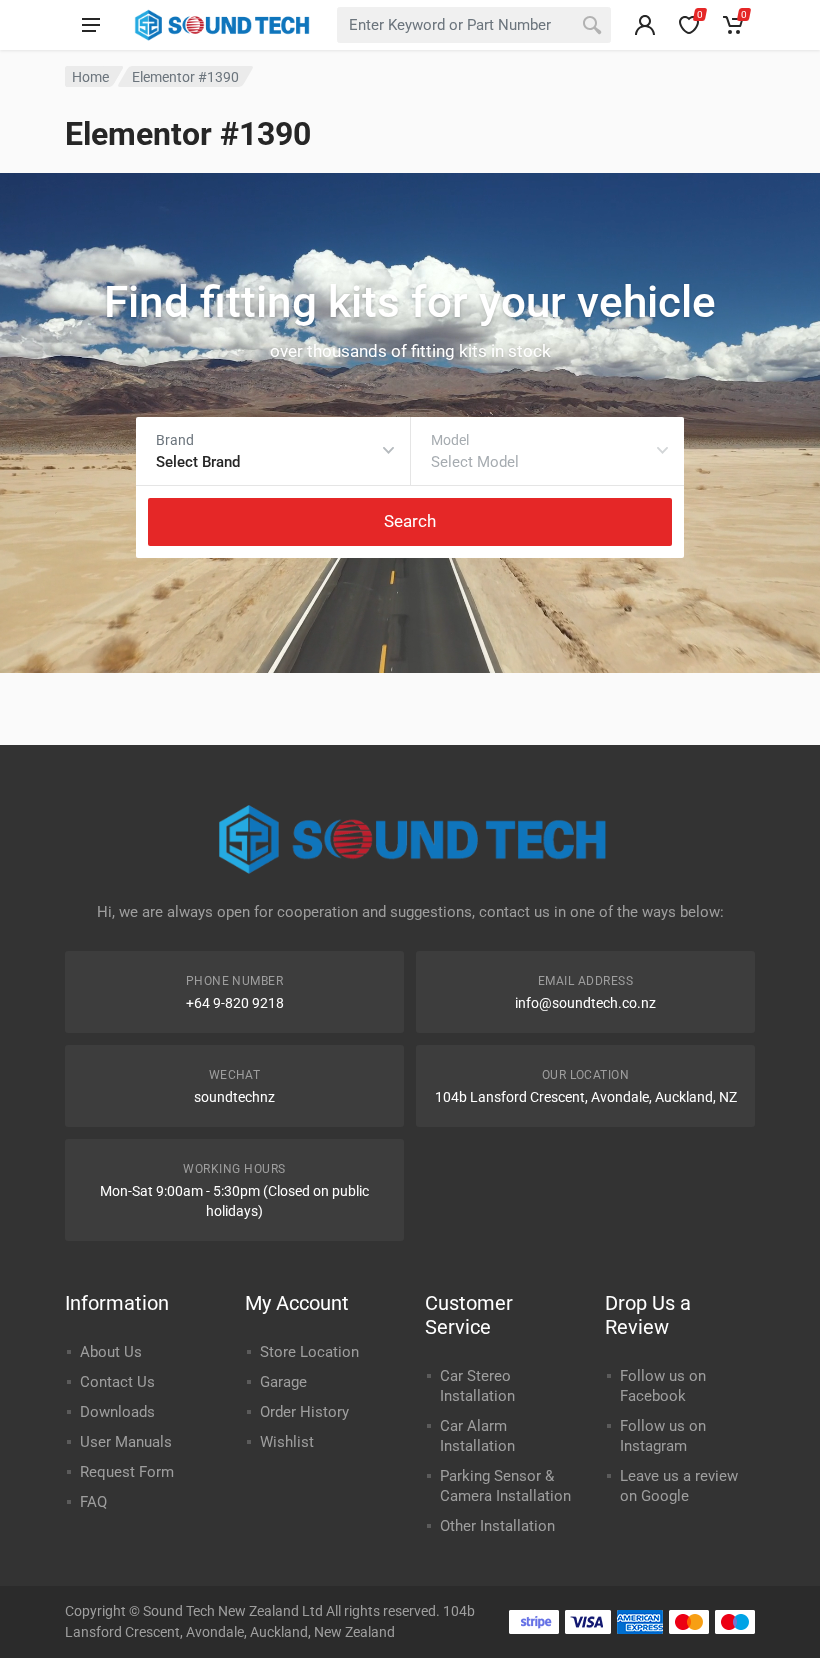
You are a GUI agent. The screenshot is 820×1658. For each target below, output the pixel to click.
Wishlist (287, 1442)
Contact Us (117, 1382)
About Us (111, 1352)
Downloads (117, 1412)
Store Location (309, 1352)
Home (90, 77)
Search (410, 521)
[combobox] (474, 25)
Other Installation (497, 1526)
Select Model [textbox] (475, 462)
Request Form (127, 1472)
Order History (304, 1412)
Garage (283, 1382)
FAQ (93, 1502)
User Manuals (126, 1442)
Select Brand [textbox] (198, 462)
